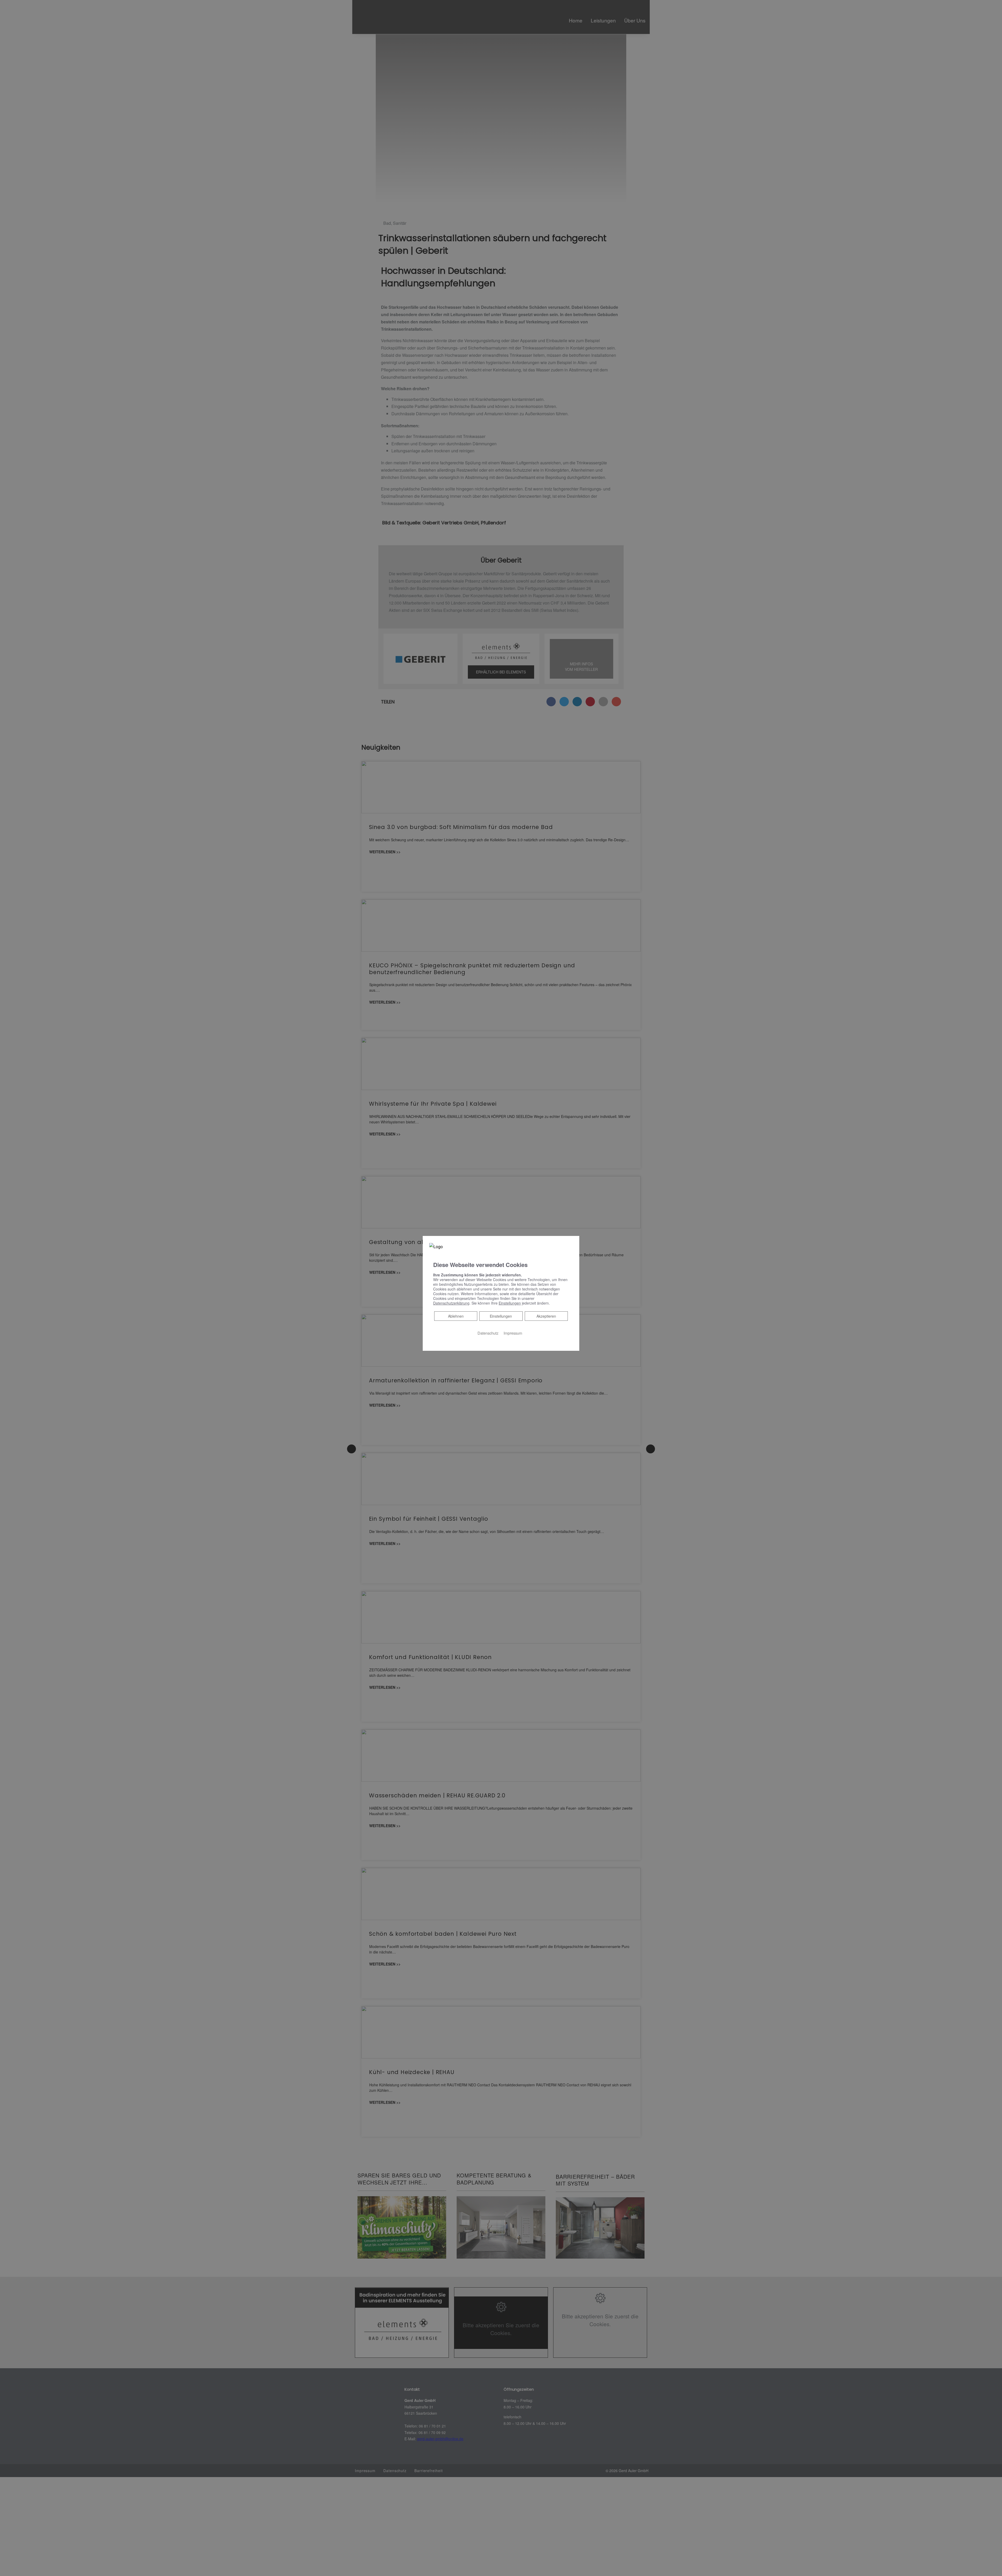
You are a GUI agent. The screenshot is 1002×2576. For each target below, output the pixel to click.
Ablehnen (456, 1316)
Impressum (513, 1333)
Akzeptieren (546, 1316)
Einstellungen (501, 1316)
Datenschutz (488, 1333)
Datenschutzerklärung (451, 1303)
